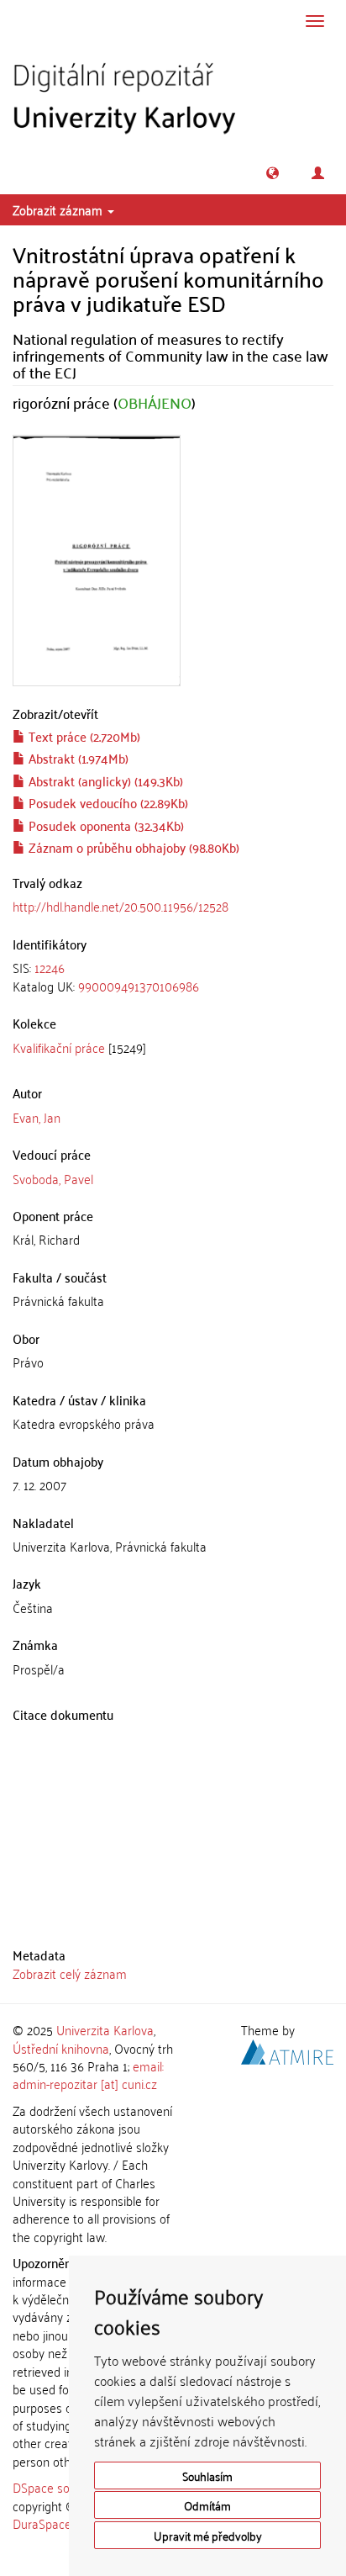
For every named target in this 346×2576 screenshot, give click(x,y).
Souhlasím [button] (207, 2475)
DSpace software (58, 2487)
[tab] (173, 977)
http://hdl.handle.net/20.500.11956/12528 (121, 906)
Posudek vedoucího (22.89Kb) (107, 802)
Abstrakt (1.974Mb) (77, 758)
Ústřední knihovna (61, 2048)
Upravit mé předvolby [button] (208, 2535)
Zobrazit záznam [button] (59, 209)
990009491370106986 (139, 986)
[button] (273, 173)
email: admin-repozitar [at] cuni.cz (88, 2074)
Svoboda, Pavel (53, 1178)
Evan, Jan (37, 1117)
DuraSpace (42, 2523)
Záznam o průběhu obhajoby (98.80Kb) (132, 847)
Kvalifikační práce (59, 1047)
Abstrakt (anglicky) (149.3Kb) (104, 780)
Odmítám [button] (207, 2505)
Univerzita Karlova (105, 2029)
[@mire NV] (287, 2049)
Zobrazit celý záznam (70, 1973)
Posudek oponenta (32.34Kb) (105, 825)
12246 (50, 967)
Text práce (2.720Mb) (83, 736)
